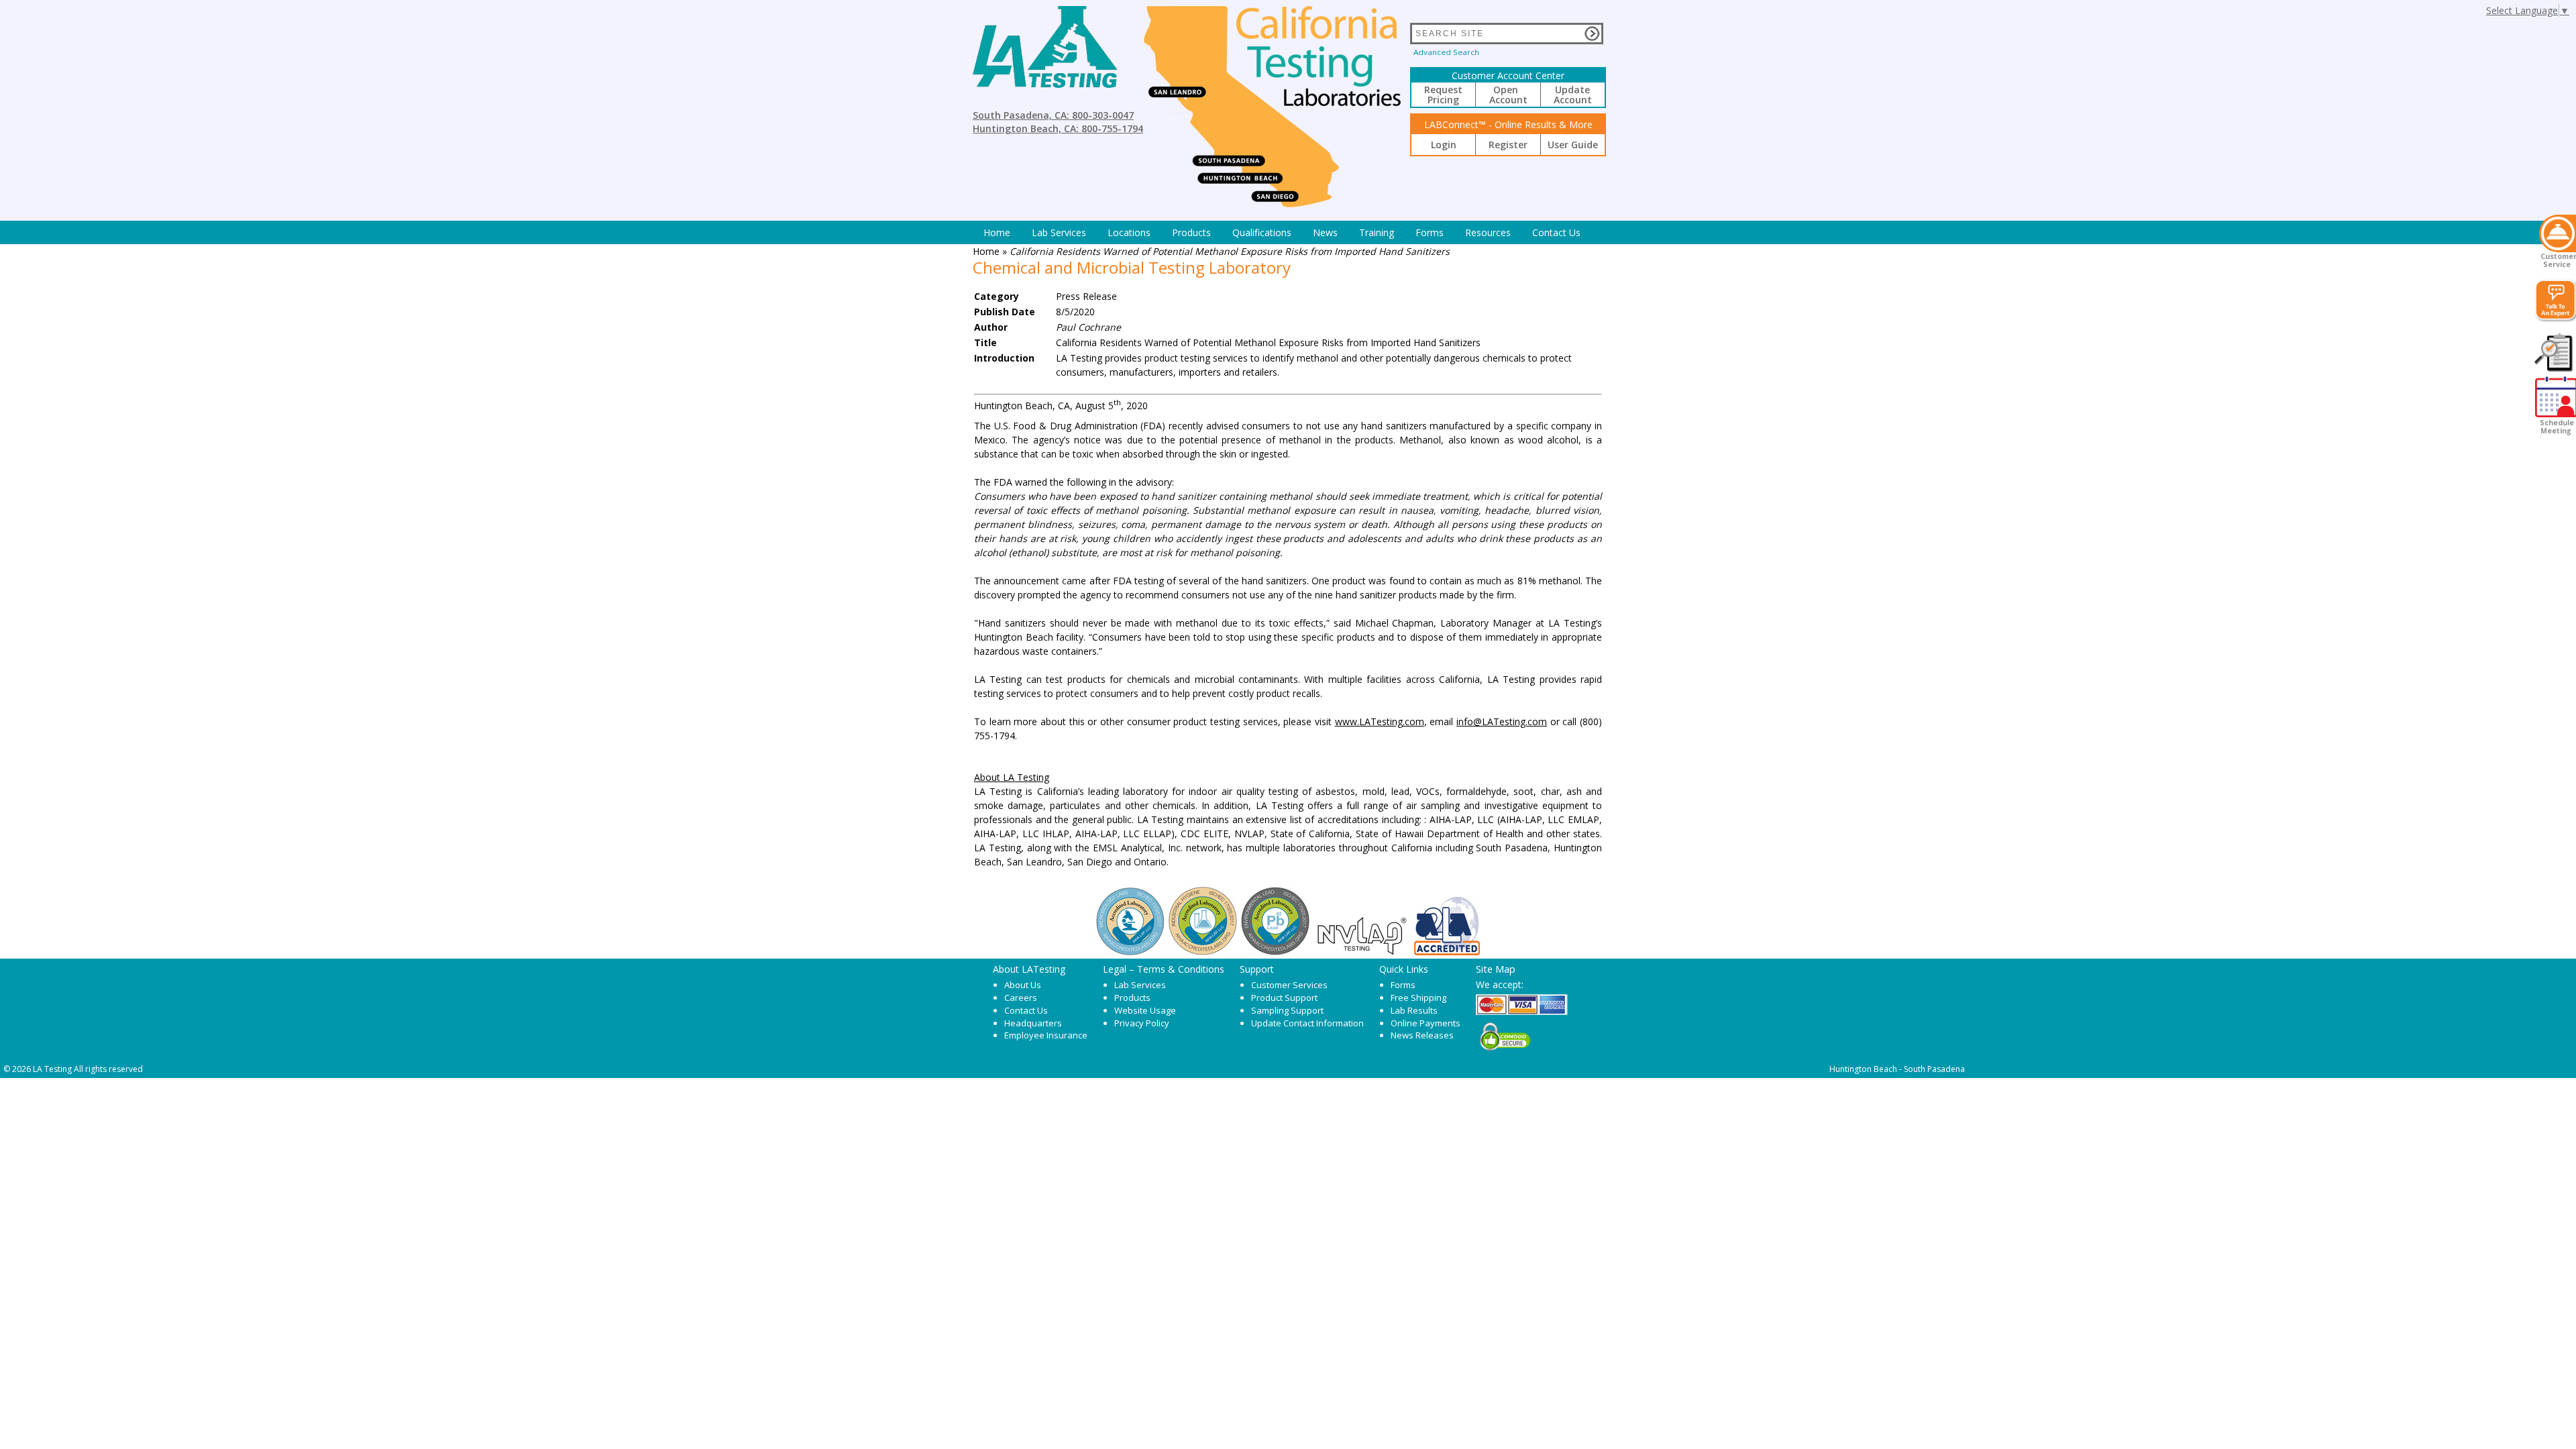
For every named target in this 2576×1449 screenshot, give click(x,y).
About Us (1023, 985)
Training (1377, 232)
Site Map (1496, 969)
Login (1444, 145)
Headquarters (1033, 1023)
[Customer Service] (2558, 233)
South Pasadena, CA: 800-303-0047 (1053, 115)
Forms (1430, 232)
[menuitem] (997, 232)
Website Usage (1145, 1010)
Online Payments (1426, 1023)
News (1325, 232)
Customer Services (1289, 985)
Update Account (1573, 95)
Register (1508, 145)
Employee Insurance (1046, 1035)
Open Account (1508, 95)
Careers (1021, 998)
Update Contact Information (1307, 1023)
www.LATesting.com (1380, 721)
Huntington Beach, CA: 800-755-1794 (1058, 128)
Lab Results (1414, 1010)
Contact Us (1556, 232)
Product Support (1284, 998)
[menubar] (1282, 232)
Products (1191, 232)
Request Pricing (1443, 95)
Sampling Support (1287, 1010)
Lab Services (1140, 985)
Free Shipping (1418, 998)
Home (997, 232)
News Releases (1422, 1035)
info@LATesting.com (1502, 721)
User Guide (1573, 145)
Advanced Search (1446, 52)
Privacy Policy (1142, 1023)
